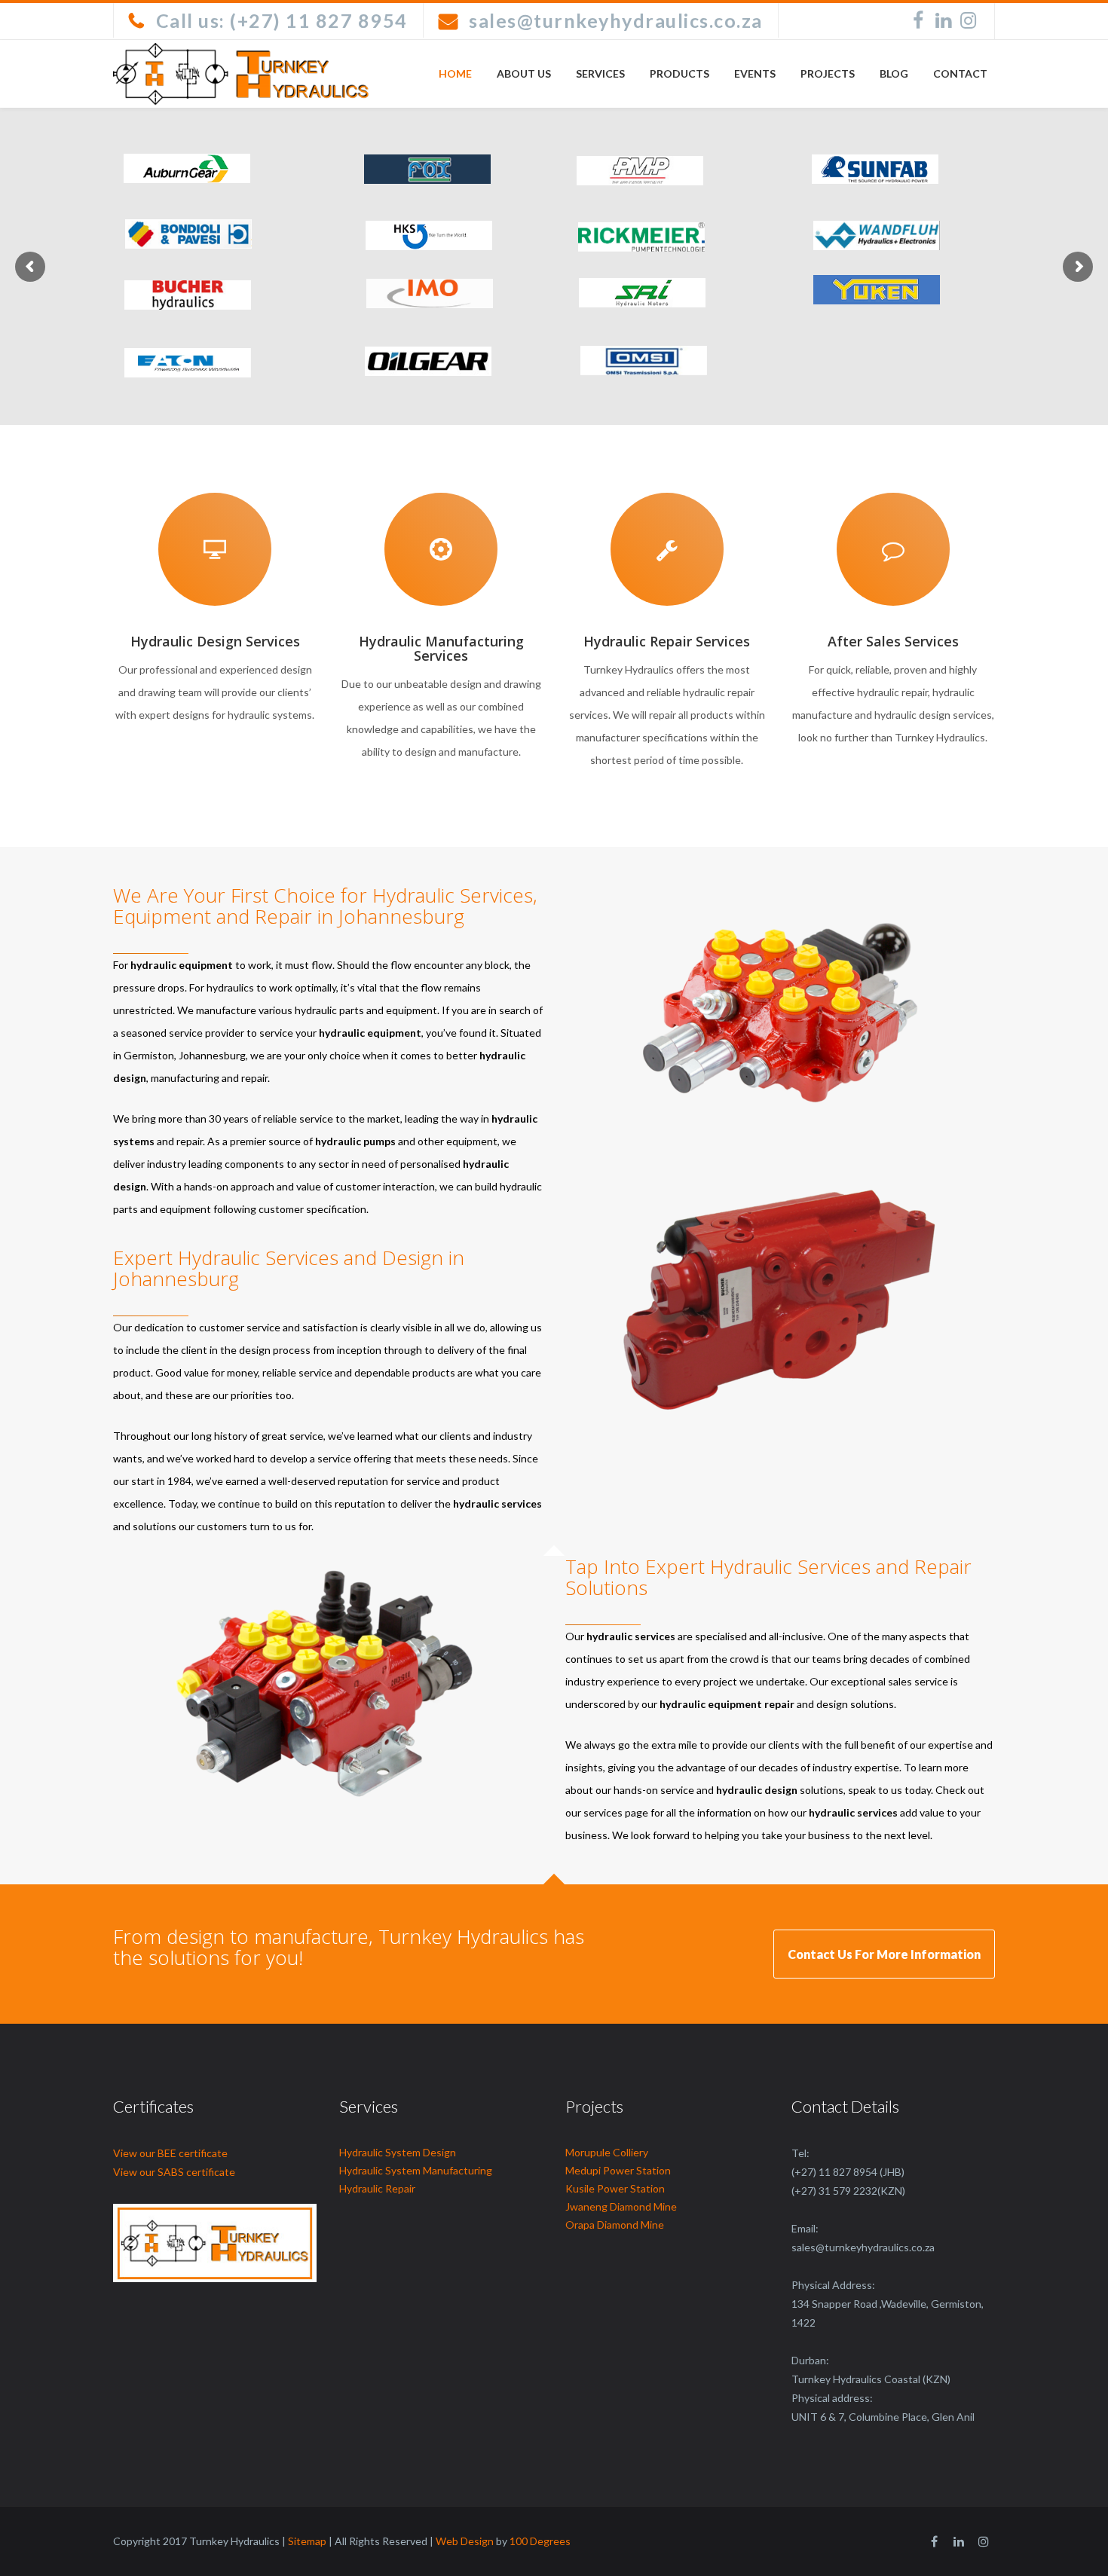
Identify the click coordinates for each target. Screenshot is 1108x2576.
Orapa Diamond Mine (615, 2225)
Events (755, 73)
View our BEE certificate (170, 2153)
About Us (524, 73)
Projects (828, 73)
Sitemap (307, 2541)
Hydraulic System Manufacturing (416, 2170)
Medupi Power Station (618, 2170)
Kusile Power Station (615, 2188)
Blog (894, 73)
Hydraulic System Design (398, 2152)
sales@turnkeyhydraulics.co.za (616, 20)
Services (600, 73)
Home (455, 73)
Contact (960, 73)
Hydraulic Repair (377, 2188)
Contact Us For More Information (884, 1954)
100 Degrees (540, 2541)
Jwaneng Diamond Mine (621, 2206)
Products (679, 73)
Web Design (465, 2541)
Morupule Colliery (607, 2152)
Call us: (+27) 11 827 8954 (282, 20)
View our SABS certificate (174, 2172)
